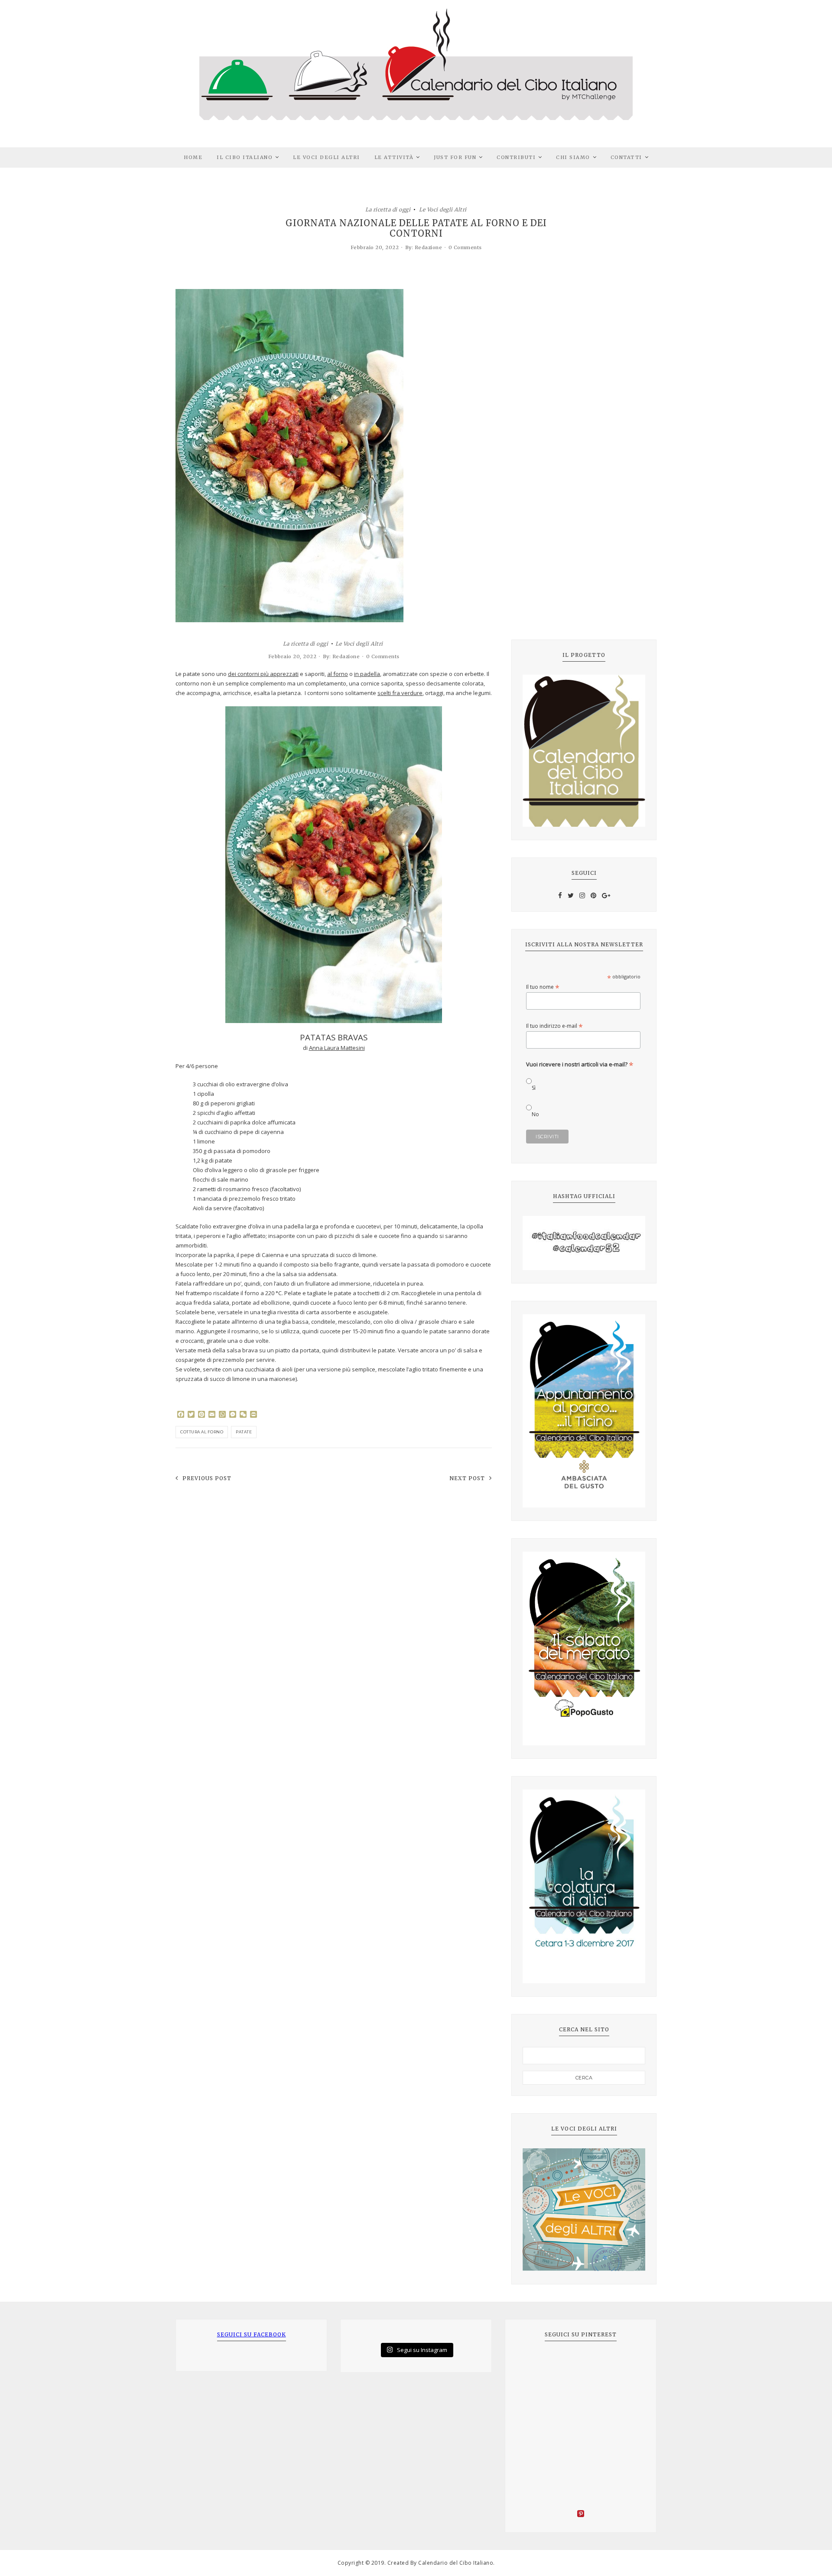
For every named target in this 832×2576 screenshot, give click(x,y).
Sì (534, 1088)
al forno (338, 674)
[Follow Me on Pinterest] (581, 2515)
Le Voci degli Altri (327, 157)
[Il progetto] (584, 751)
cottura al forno (202, 1432)
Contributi (516, 157)
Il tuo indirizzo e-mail (554, 1026)
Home (193, 157)
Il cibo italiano (245, 157)
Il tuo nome (543, 987)
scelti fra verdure (400, 693)
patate (244, 1432)
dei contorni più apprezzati (263, 674)
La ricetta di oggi (388, 209)
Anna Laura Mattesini (337, 1048)
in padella (367, 674)
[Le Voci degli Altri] (584, 2210)
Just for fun (455, 157)
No (535, 1114)
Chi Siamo (573, 157)
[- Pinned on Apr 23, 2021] (536, 2364)
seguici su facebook (252, 2334)
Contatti (626, 157)
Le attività (394, 157)
